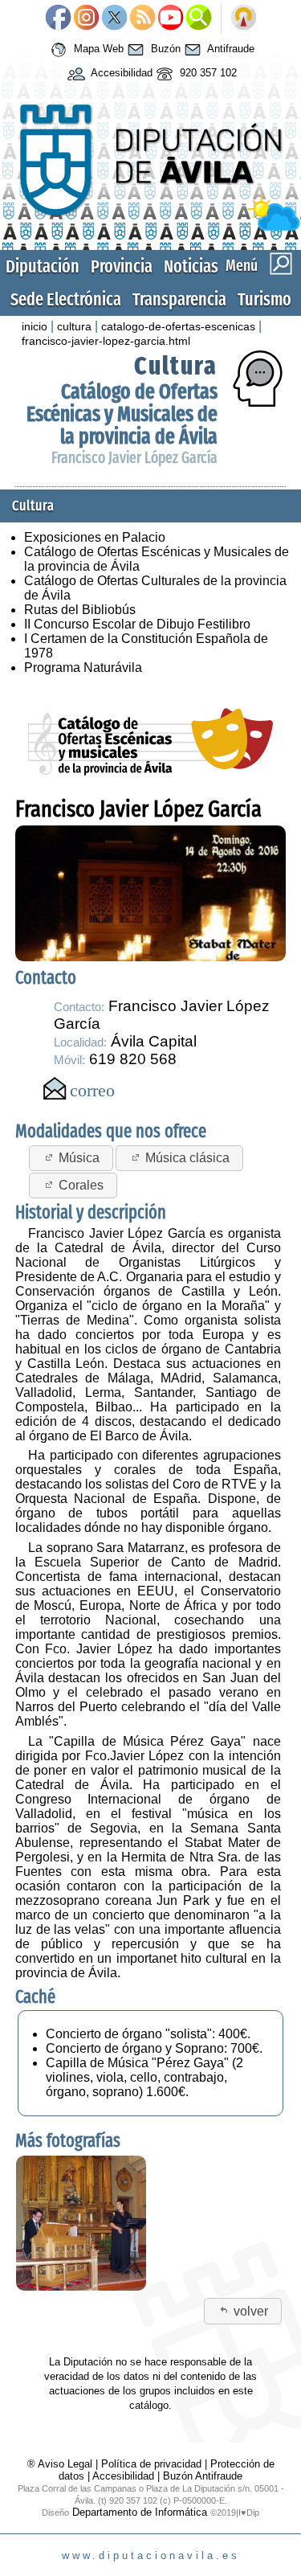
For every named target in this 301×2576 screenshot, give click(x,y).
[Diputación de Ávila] (150, 227)
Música (79, 1158)
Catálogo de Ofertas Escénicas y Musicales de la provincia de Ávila (122, 414)
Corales (81, 1185)
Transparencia (179, 299)
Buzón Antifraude (203, 2476)
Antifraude (230, 49)
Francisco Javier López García (134, 458)
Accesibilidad (120, 73)
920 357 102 (207, 73)
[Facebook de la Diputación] (58, 18)
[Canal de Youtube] (171, 18)
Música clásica (187, 1158)
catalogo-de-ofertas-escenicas (178, 326)
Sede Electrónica (66, 299)
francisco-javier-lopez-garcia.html (106, 341)
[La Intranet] (244, 18)
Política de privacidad (151, 2464)
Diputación (43, 266)
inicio (35, 326)
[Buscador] (199, 18)
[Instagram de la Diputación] (86, 18)
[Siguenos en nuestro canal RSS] (142, 18)
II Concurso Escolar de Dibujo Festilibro (137, 624)
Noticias (191, 266)
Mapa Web (97, 49)
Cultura (176, 366)
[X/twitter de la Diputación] (114, 18)
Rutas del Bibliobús (80, 610)
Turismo (264, 299)
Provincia (122, 266)
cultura (74, 326)
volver (251, 2311)
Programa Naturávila (83, 668)
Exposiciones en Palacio (95, 537)
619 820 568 (133, 1059)
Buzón (164, 49)
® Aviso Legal (61, 2464)
